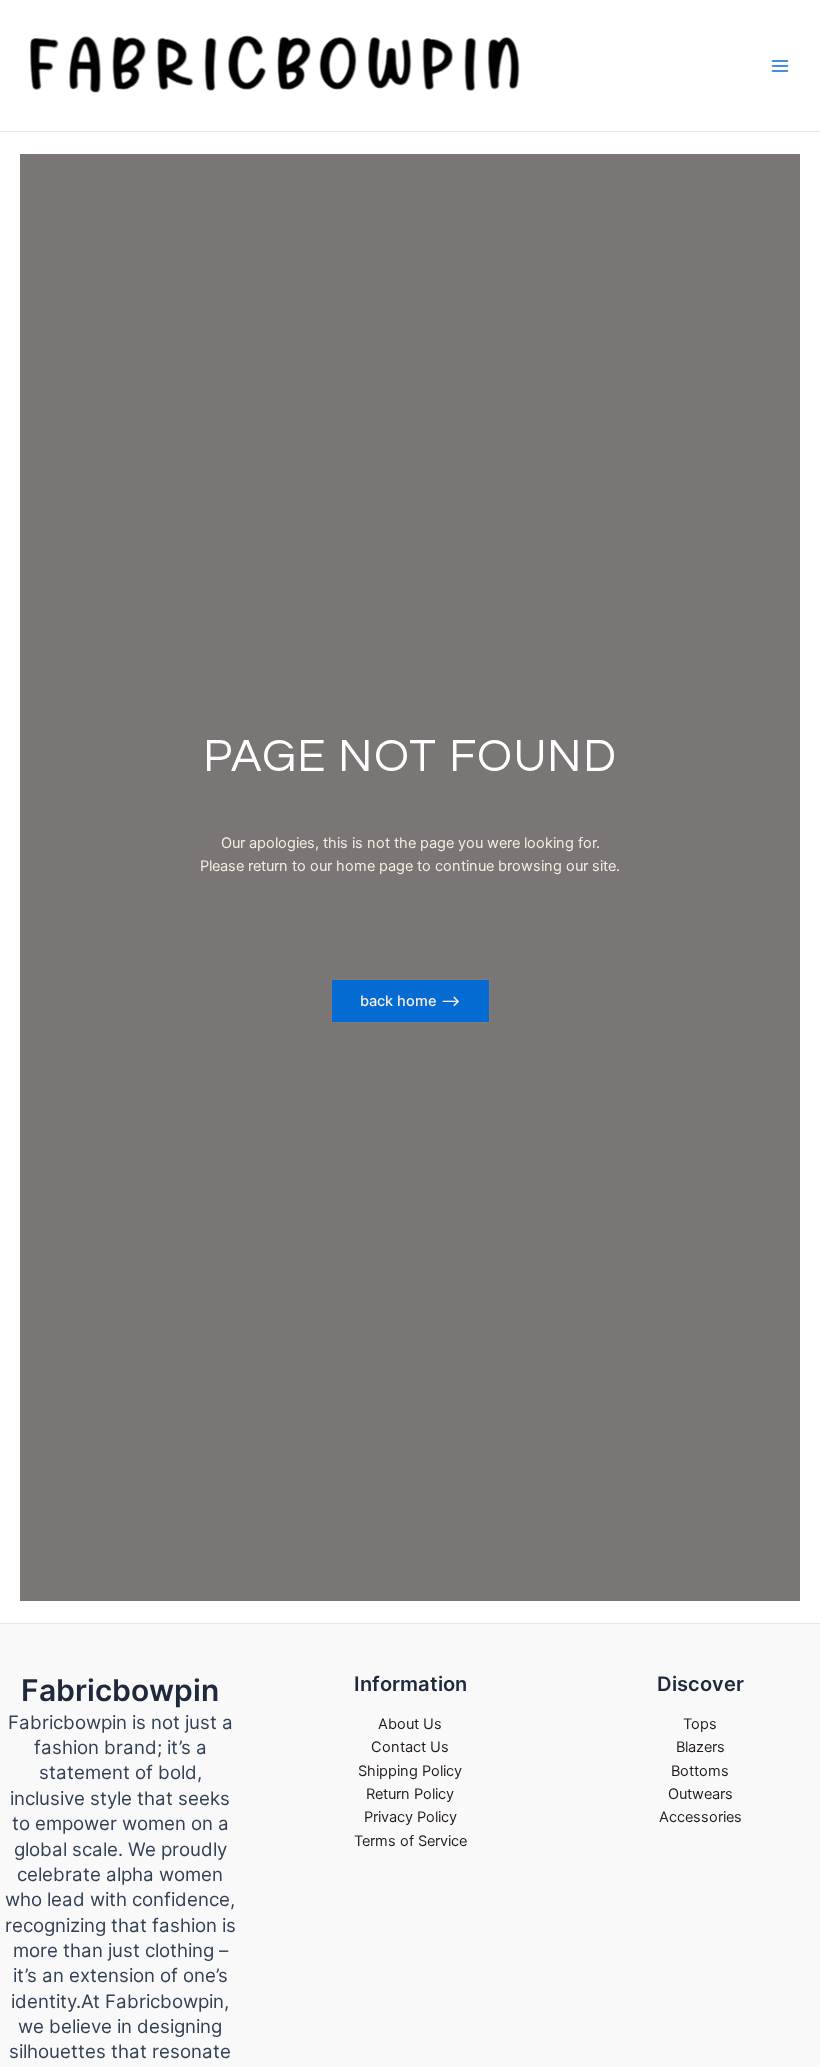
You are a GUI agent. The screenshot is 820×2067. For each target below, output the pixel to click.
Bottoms (700, 1771)
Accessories (700, 1817)
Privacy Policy (410, 1817)
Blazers (700, 1747)
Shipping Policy (410, 1771)
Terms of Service (410, 1841)
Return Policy (410, 1794)
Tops (700, 1724)
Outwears (700, 1794)
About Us (410, 1724)
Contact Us (410, 1747)
